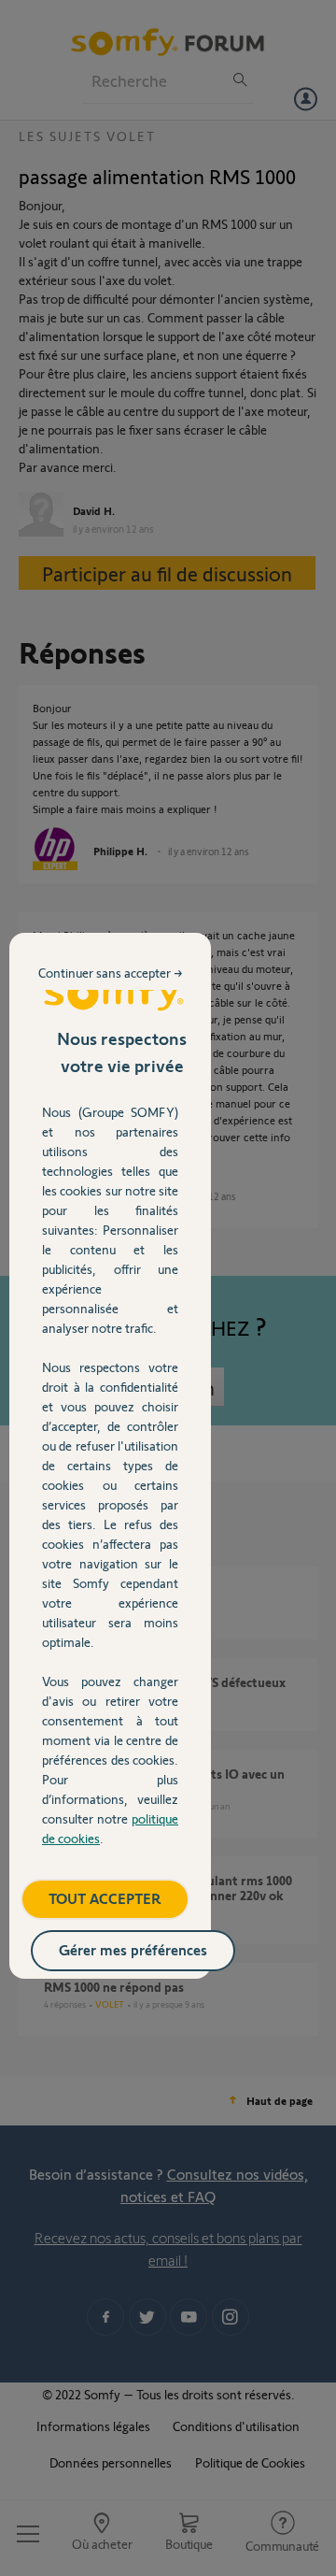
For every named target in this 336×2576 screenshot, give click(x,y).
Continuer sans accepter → (111, 973)
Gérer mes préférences (133, 1949)
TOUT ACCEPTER (105, 1898)
